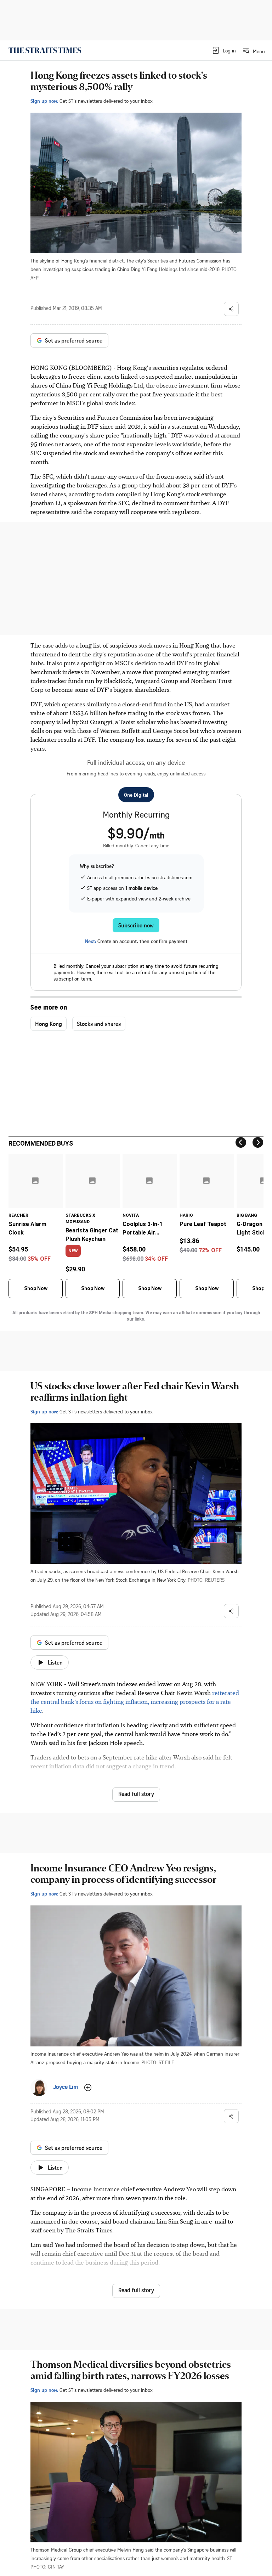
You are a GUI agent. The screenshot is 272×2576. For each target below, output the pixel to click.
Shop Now (36, 1288)
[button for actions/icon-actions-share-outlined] (231, 309)
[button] (224, 50)
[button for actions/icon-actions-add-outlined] (88, 2088)
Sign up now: (44, 101)
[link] (45, 50)
